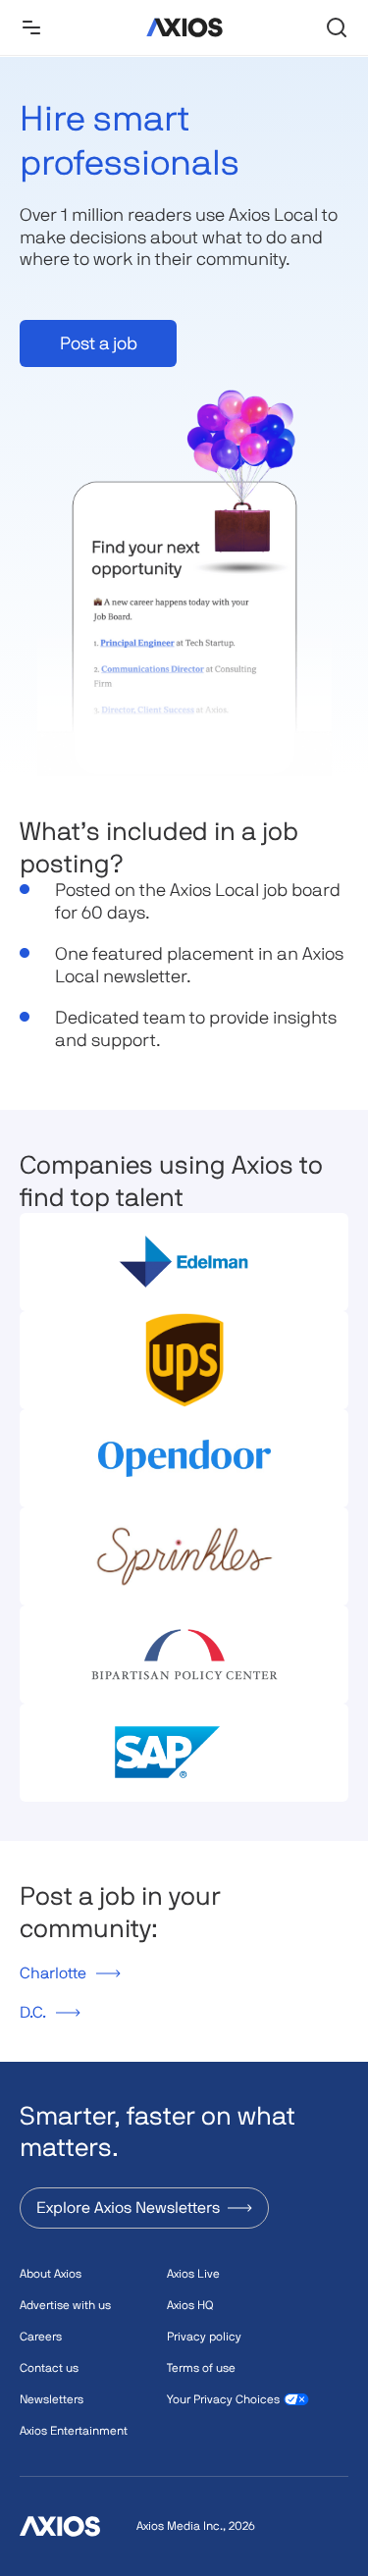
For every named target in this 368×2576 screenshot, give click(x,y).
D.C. (33, 2012)
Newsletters (52, 2399)
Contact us (49, 2368)
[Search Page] (337, 27)
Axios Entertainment (74, 2431)
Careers (41, 2337)
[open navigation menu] (31, 27)
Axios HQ (190, 2305)
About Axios (51, 2274)
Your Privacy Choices (223, 2399)
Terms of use (201, 2368)
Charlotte (53, 1973)
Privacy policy (204, 2337)
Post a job (99, 343)
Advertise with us (65, 2305)
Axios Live (193, 2274)
